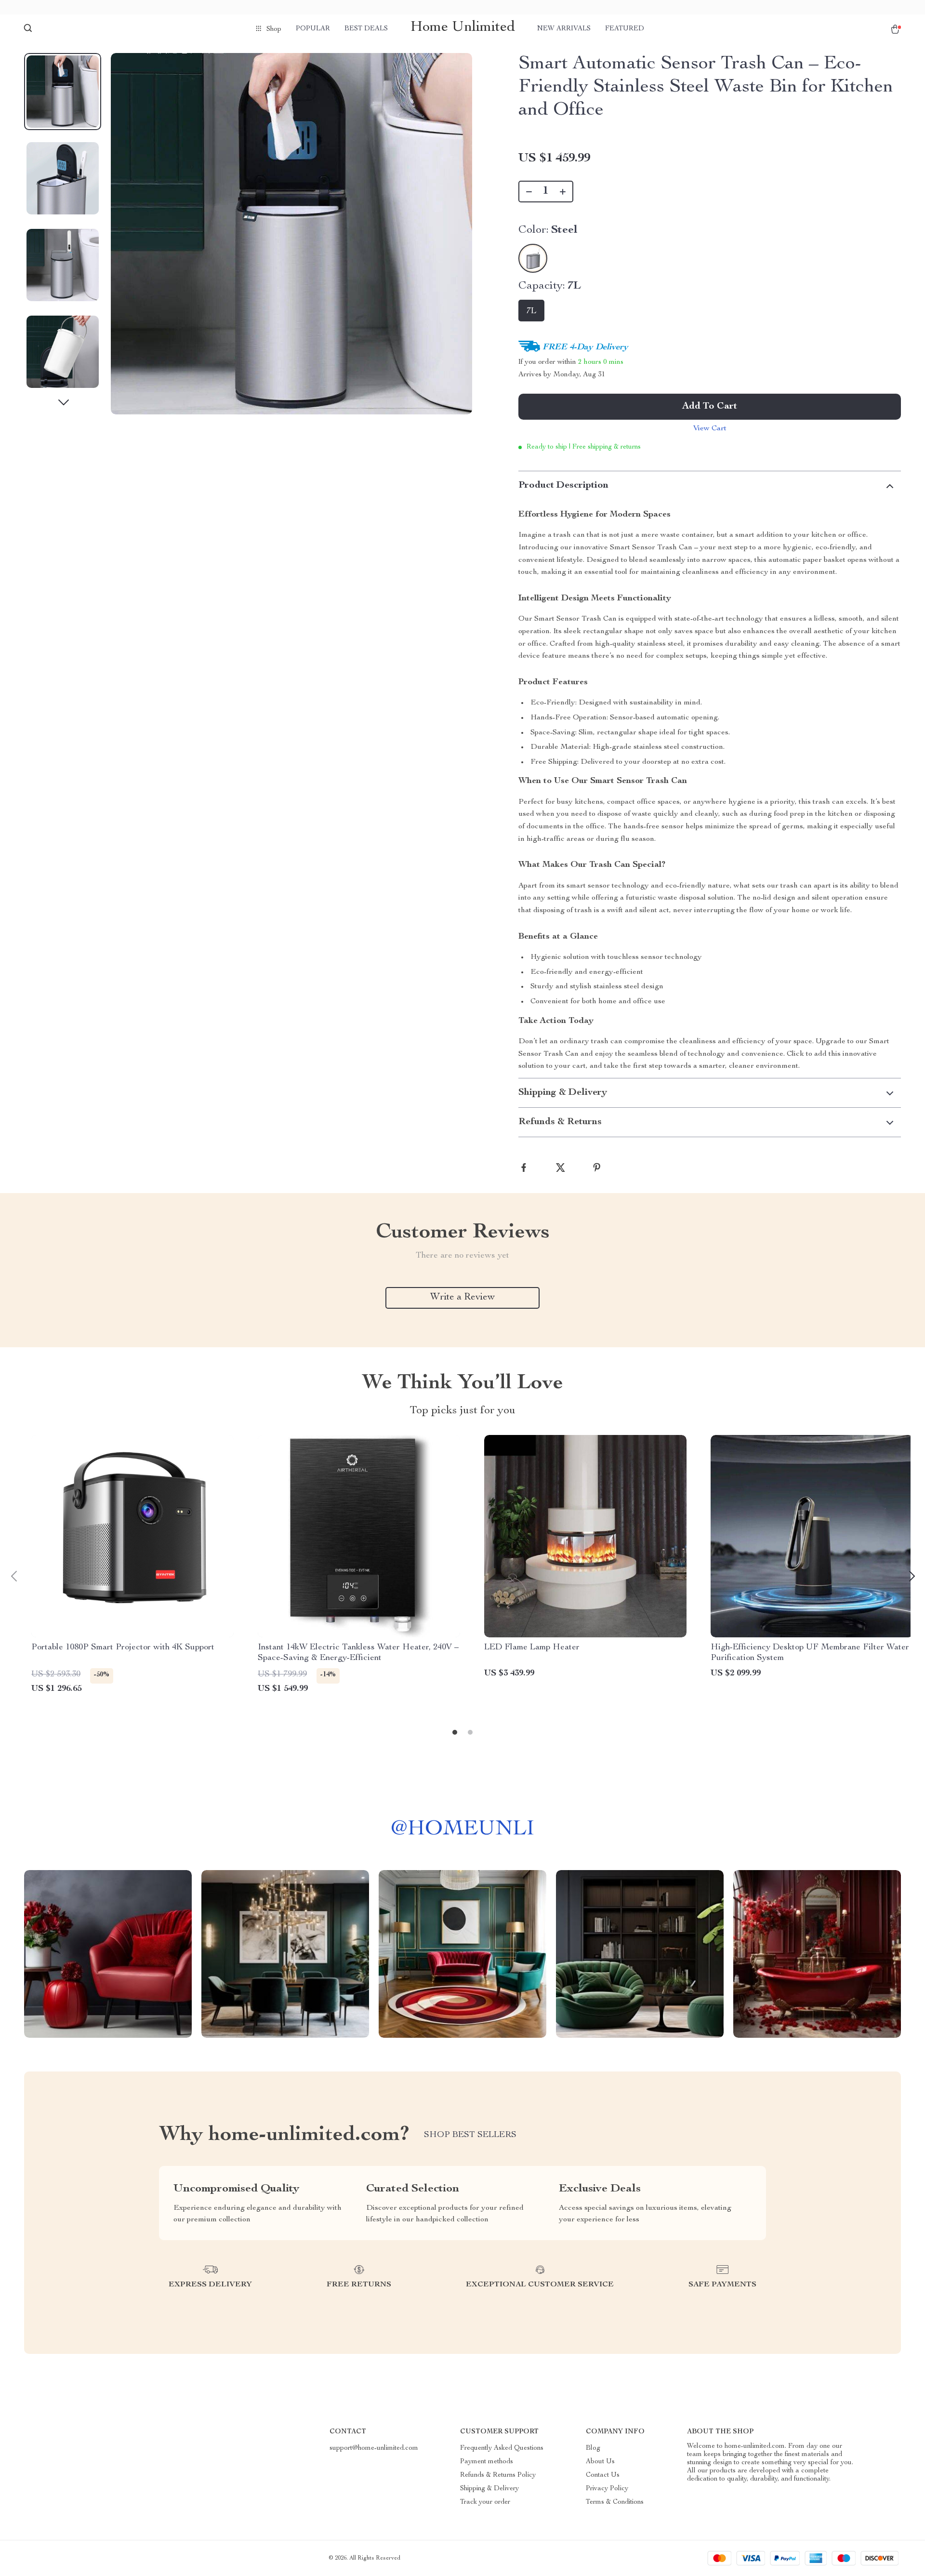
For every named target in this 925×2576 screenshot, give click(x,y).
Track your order (485, 2502)
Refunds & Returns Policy (498, 2475)
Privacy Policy (607, 2489)
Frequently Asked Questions (502, 2448)
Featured (625, 29)
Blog (593, 2448)
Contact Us (603, 2475)
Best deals (366, 29)
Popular (313, 29)
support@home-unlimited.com (374, 2448)
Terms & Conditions (615, 2502)
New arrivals (564, 29)
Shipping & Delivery (489, 2489)
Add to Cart (710, 407)
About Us (600, 2462)
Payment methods (487, 2462)
